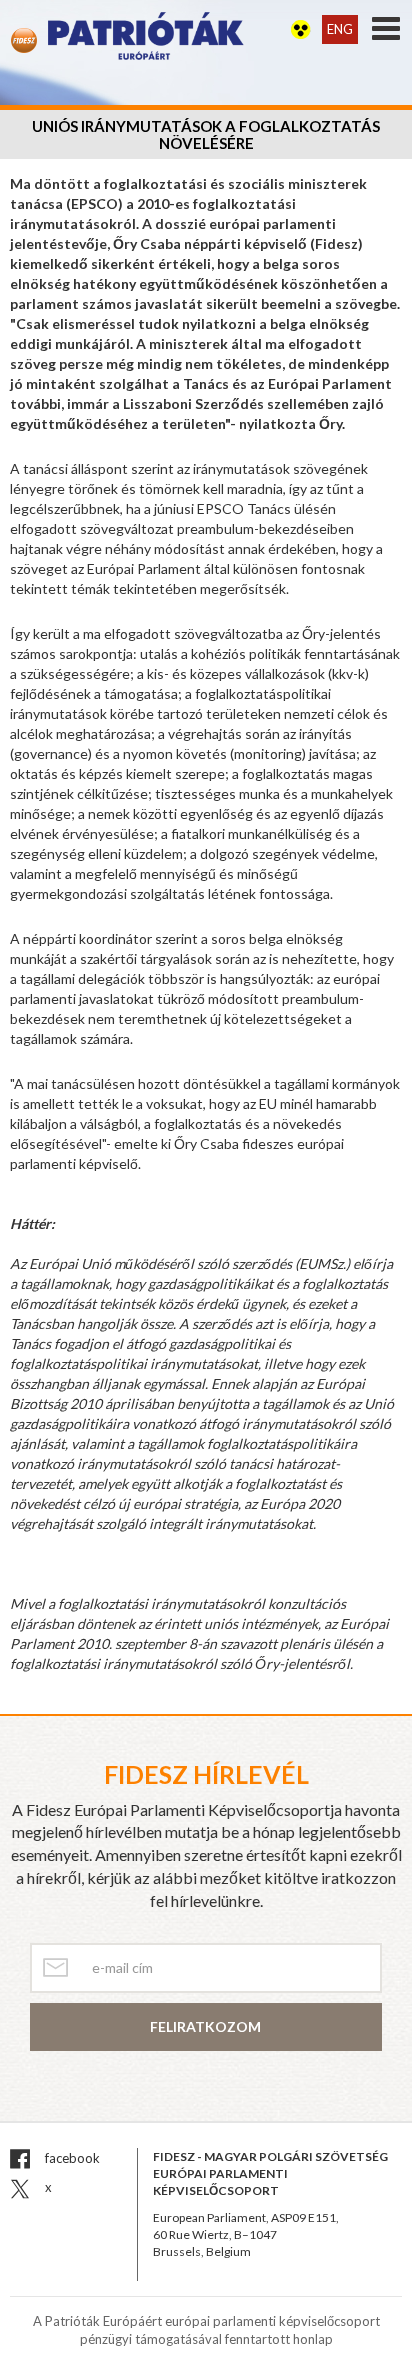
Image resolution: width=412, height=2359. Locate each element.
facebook (71, 2158)
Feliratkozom (205, 2026)
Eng (340, 29)
